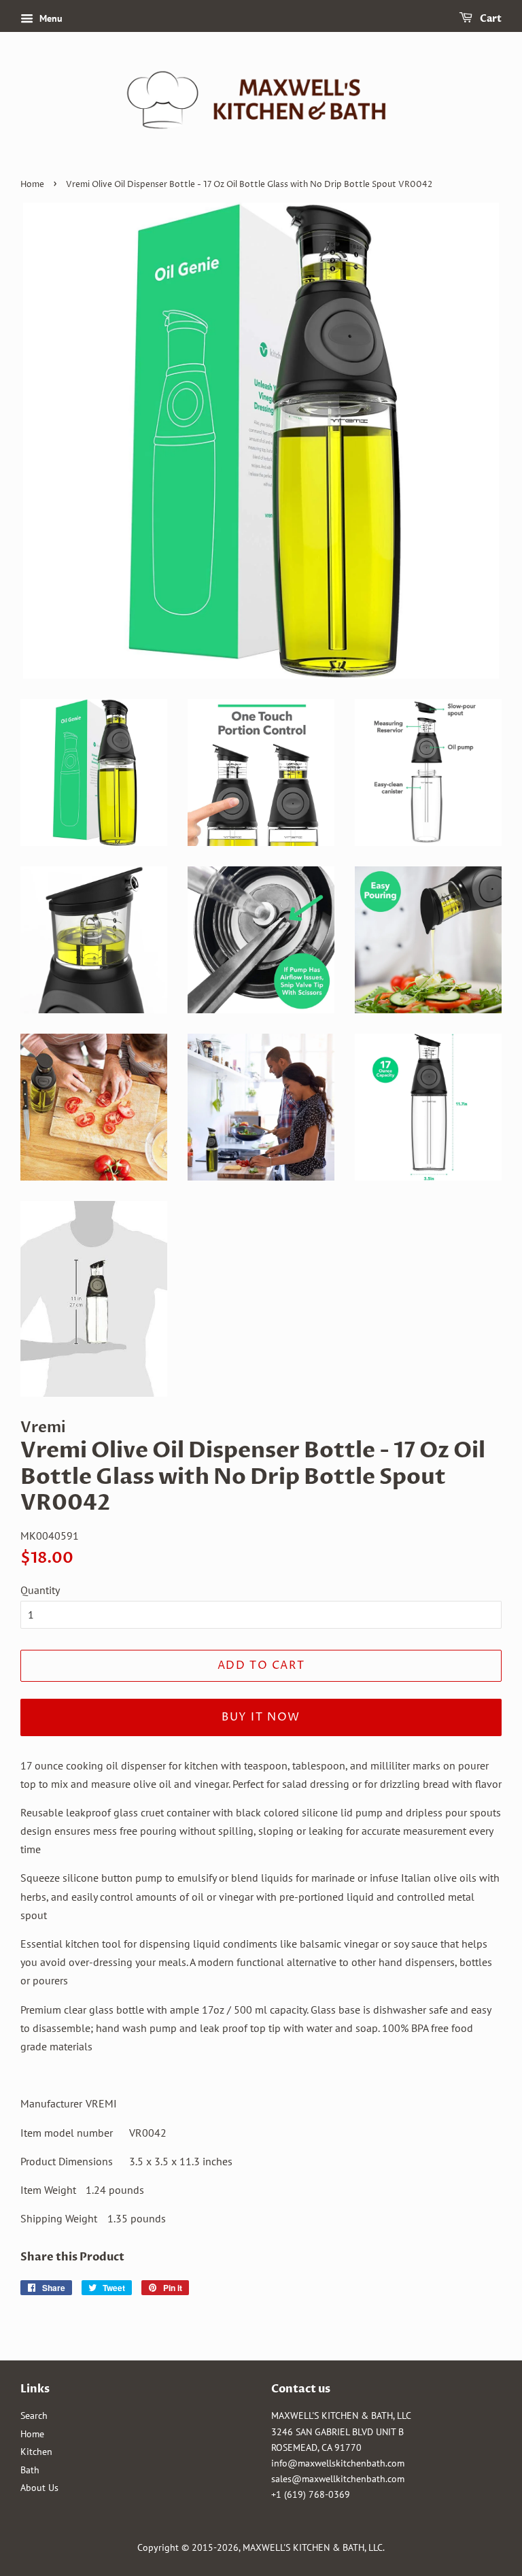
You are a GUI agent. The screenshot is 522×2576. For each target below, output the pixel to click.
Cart (490, 19)
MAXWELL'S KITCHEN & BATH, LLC (313, 2547)
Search (34, 2416)
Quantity (40, 1590)
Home (32, 185)
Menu (50, 18)
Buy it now (261, 1717)
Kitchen (36, 2452)
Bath (30, 2470)
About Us (39, 2488)
